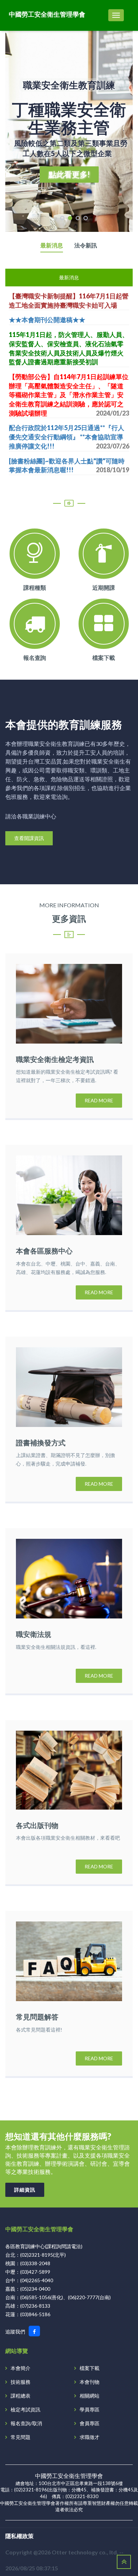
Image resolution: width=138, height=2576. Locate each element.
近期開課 (104, 587)
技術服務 (21, 2382)
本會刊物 (90, 2382)
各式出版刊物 (37, 1825)
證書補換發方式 (41, 1443)
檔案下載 (104, 658)
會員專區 (90, 2423)
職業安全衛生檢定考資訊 (55, 1059)
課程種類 (35, 587)
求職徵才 (90, 2437)
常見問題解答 (37, 2017)
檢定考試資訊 (25, 2409)
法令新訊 (86, 245)
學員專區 (90, 2409)
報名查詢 (35, 658)
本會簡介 (21, 2368)
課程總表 (21, 2396)
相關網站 (90, 2396)
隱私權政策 (19, 2536)
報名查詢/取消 (26, 2423)
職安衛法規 (34, 1634)
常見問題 (21, 2437)
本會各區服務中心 (44, 1251)
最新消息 (52, 245)
